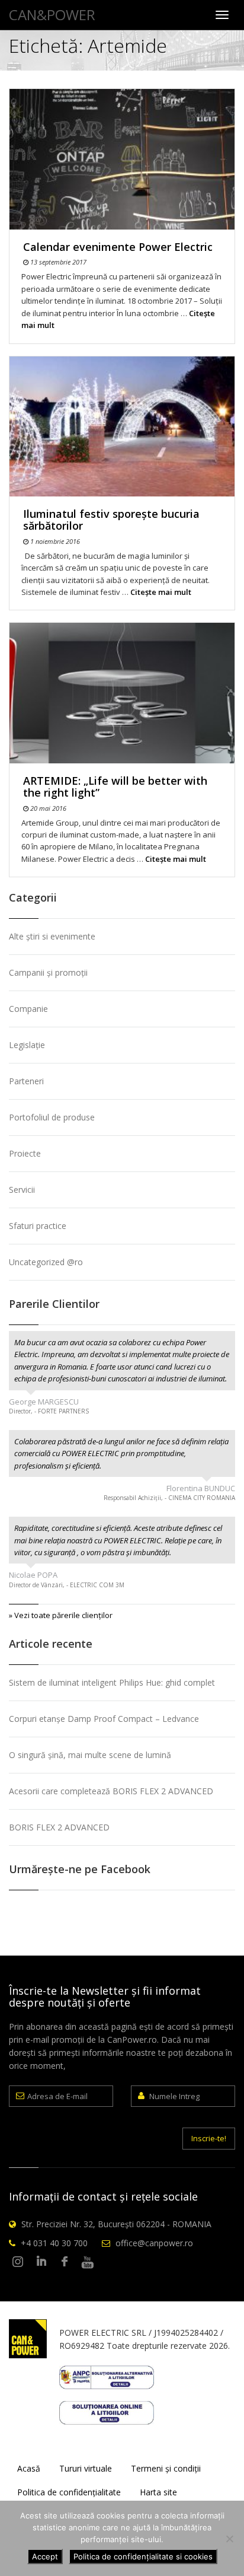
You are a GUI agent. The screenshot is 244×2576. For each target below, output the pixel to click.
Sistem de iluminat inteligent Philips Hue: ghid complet (112, 1682)
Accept (45, 2556)
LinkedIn (41, 2262)
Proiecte (25, 1153)
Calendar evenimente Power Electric (118, 247)
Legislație (27, 1045)
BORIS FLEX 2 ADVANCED (59, 1827)
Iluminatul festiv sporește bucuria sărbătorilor (111, 520)
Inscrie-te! (209, 2138)
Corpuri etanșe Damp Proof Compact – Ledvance (104, 1719)
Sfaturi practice (38, 1226)
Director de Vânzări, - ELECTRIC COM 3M (67, 1585)
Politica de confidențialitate (69, 2492)
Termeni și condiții (166, 2468)
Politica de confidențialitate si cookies (143, 2556)
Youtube (88, 2262)
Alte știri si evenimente (52, 936)
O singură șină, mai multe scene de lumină (90, 1755)
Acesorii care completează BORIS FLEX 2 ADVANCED (111, 1791)
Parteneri (26, 1081)
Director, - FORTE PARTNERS (49, 1411)
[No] (229, 2539)
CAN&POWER (52, 15)
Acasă (29, 2468)
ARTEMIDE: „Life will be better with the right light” (115, 787)
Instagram (18, 2262)
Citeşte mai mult (161, 592)
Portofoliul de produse (52, 1117)
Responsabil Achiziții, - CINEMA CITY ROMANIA (169, 1498)
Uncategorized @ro (46, 1262)
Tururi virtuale (86, 2468)
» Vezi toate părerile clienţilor (61, 1615)
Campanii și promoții (48, 972)
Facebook (65, 2262)
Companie (28, 1009)
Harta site (158, 2492)
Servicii (22, 1190)
